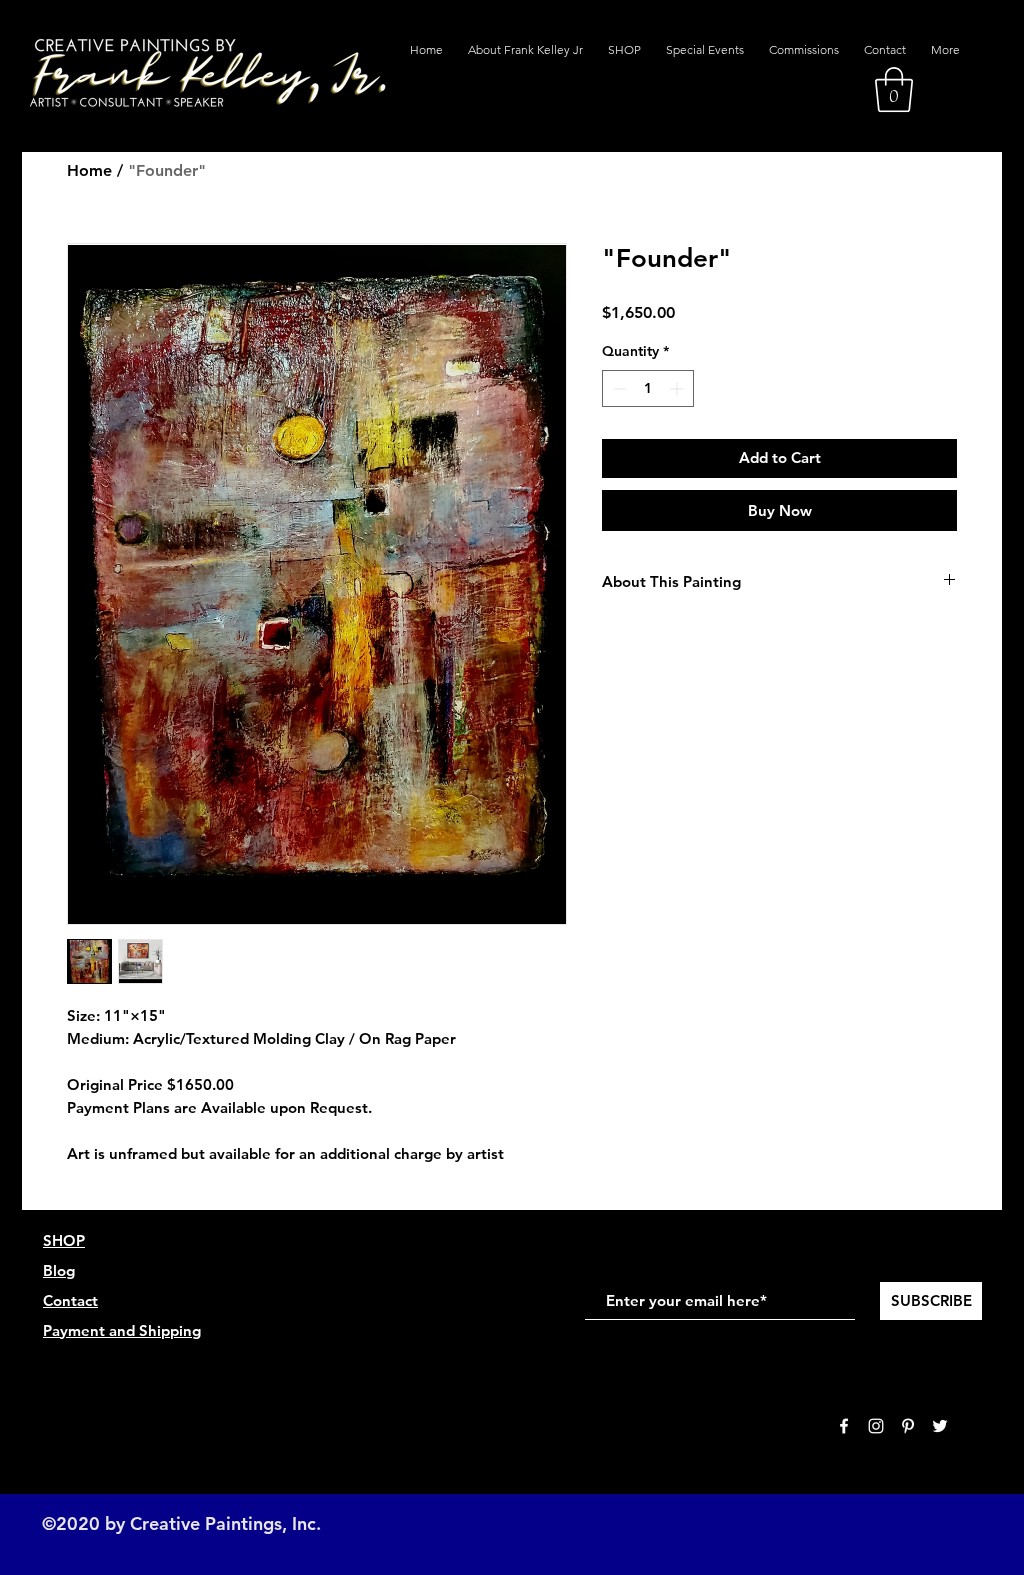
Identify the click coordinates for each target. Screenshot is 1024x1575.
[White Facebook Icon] (844, 1426)
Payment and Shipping (122, 1330)
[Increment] (678, 388)
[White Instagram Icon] (876, 1426)
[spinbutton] (648, 388)
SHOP (64, 1240)
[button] (894, 89)
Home (89, 170)
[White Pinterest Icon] (908, 1426)
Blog (59, 1270)
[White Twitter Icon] (940, 1426)
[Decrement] (617, 388)
